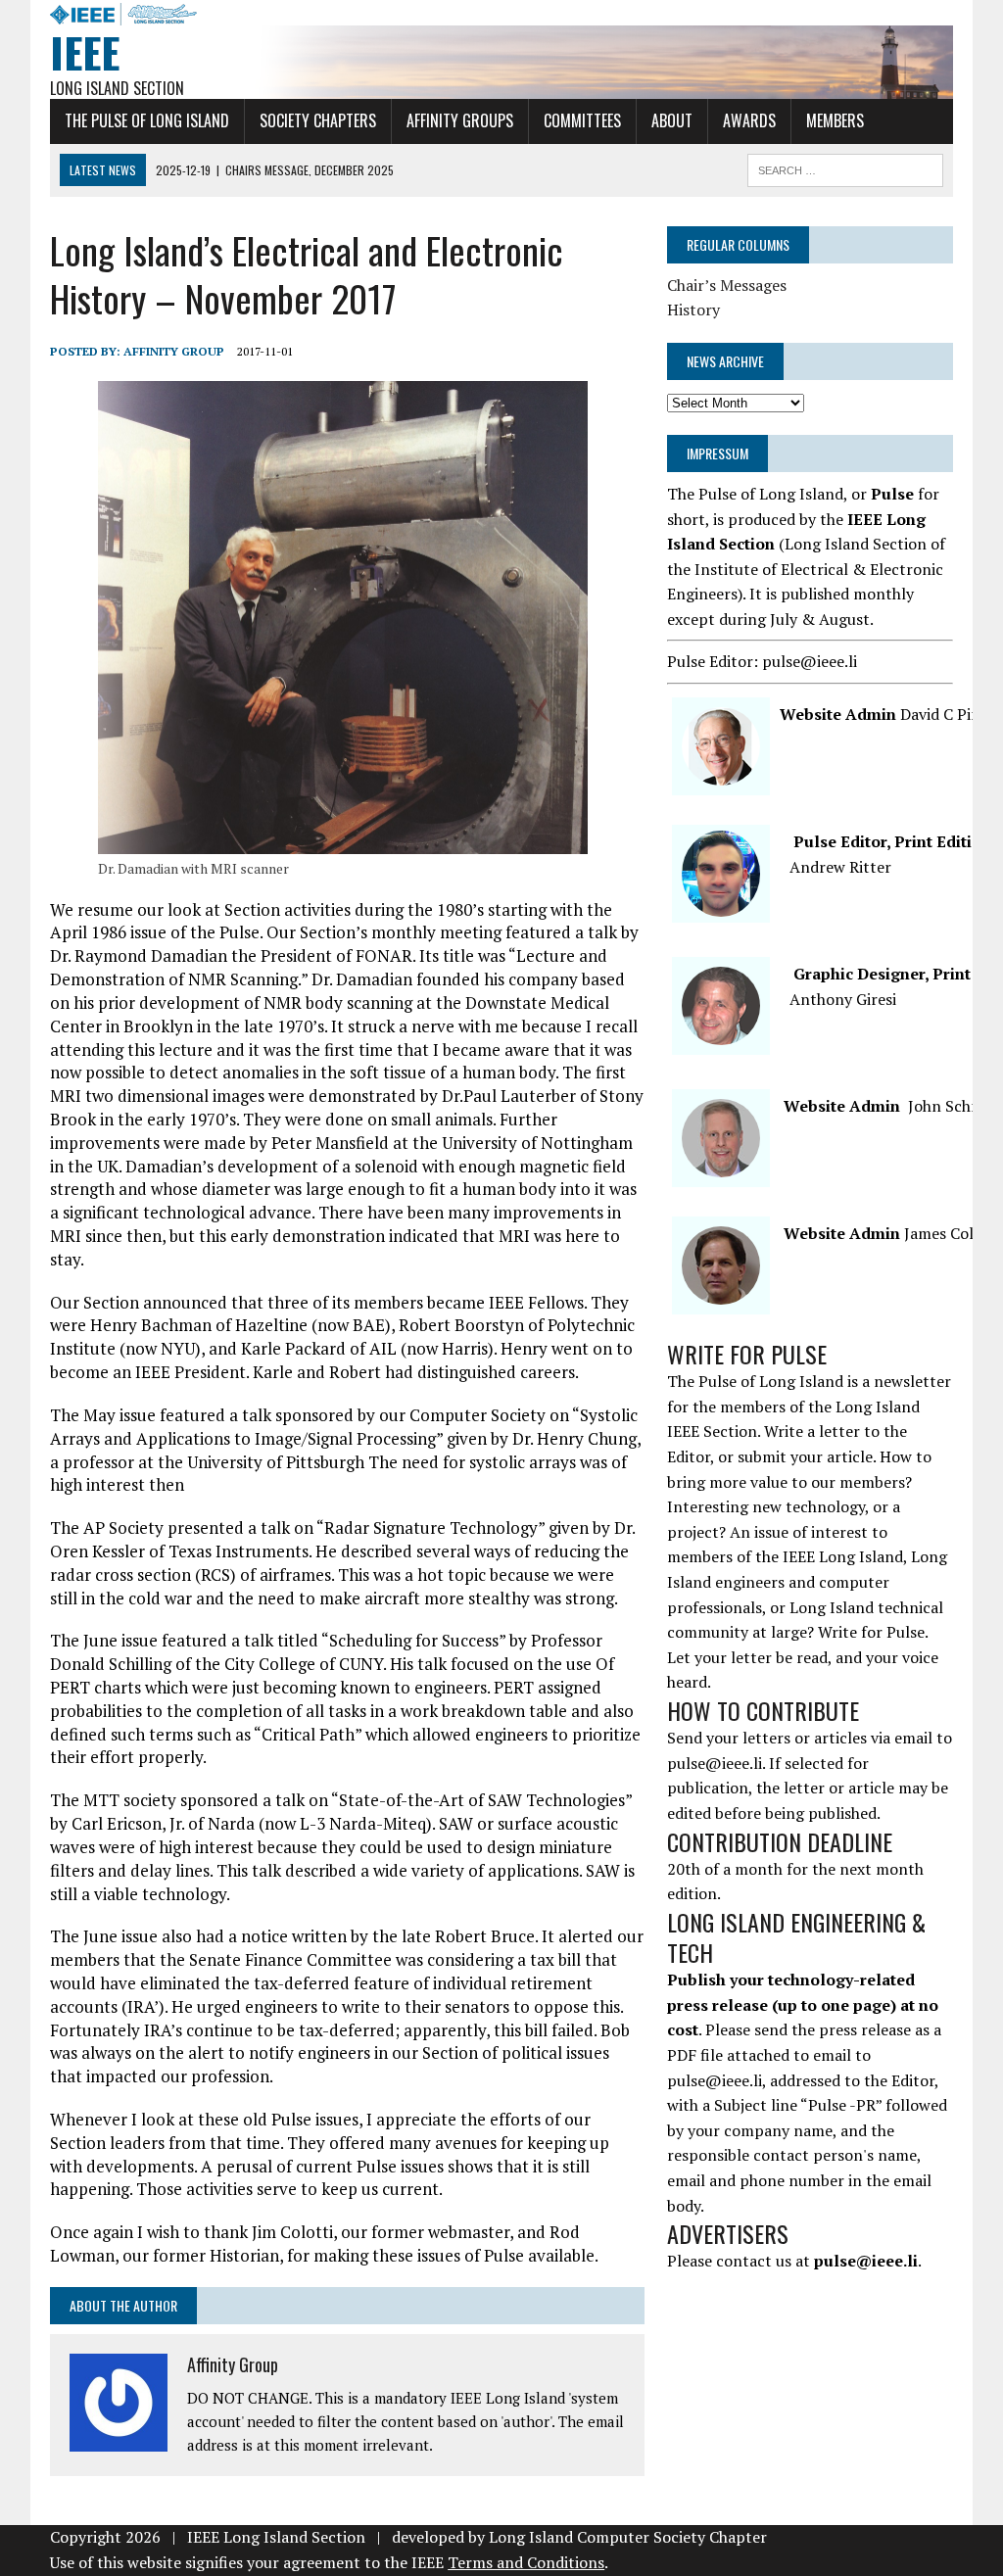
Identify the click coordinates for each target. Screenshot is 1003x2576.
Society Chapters (318, 120)
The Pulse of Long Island (147, 120)
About (672, 120)
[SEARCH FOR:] (845, 167)
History (693, 310)
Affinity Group (174, 351)
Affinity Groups (460, 120)
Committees (582, 120)
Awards (749, 120)
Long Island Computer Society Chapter (628, 2537)
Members (835, 120)
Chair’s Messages (727, 285)
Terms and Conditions (526, 2562)
